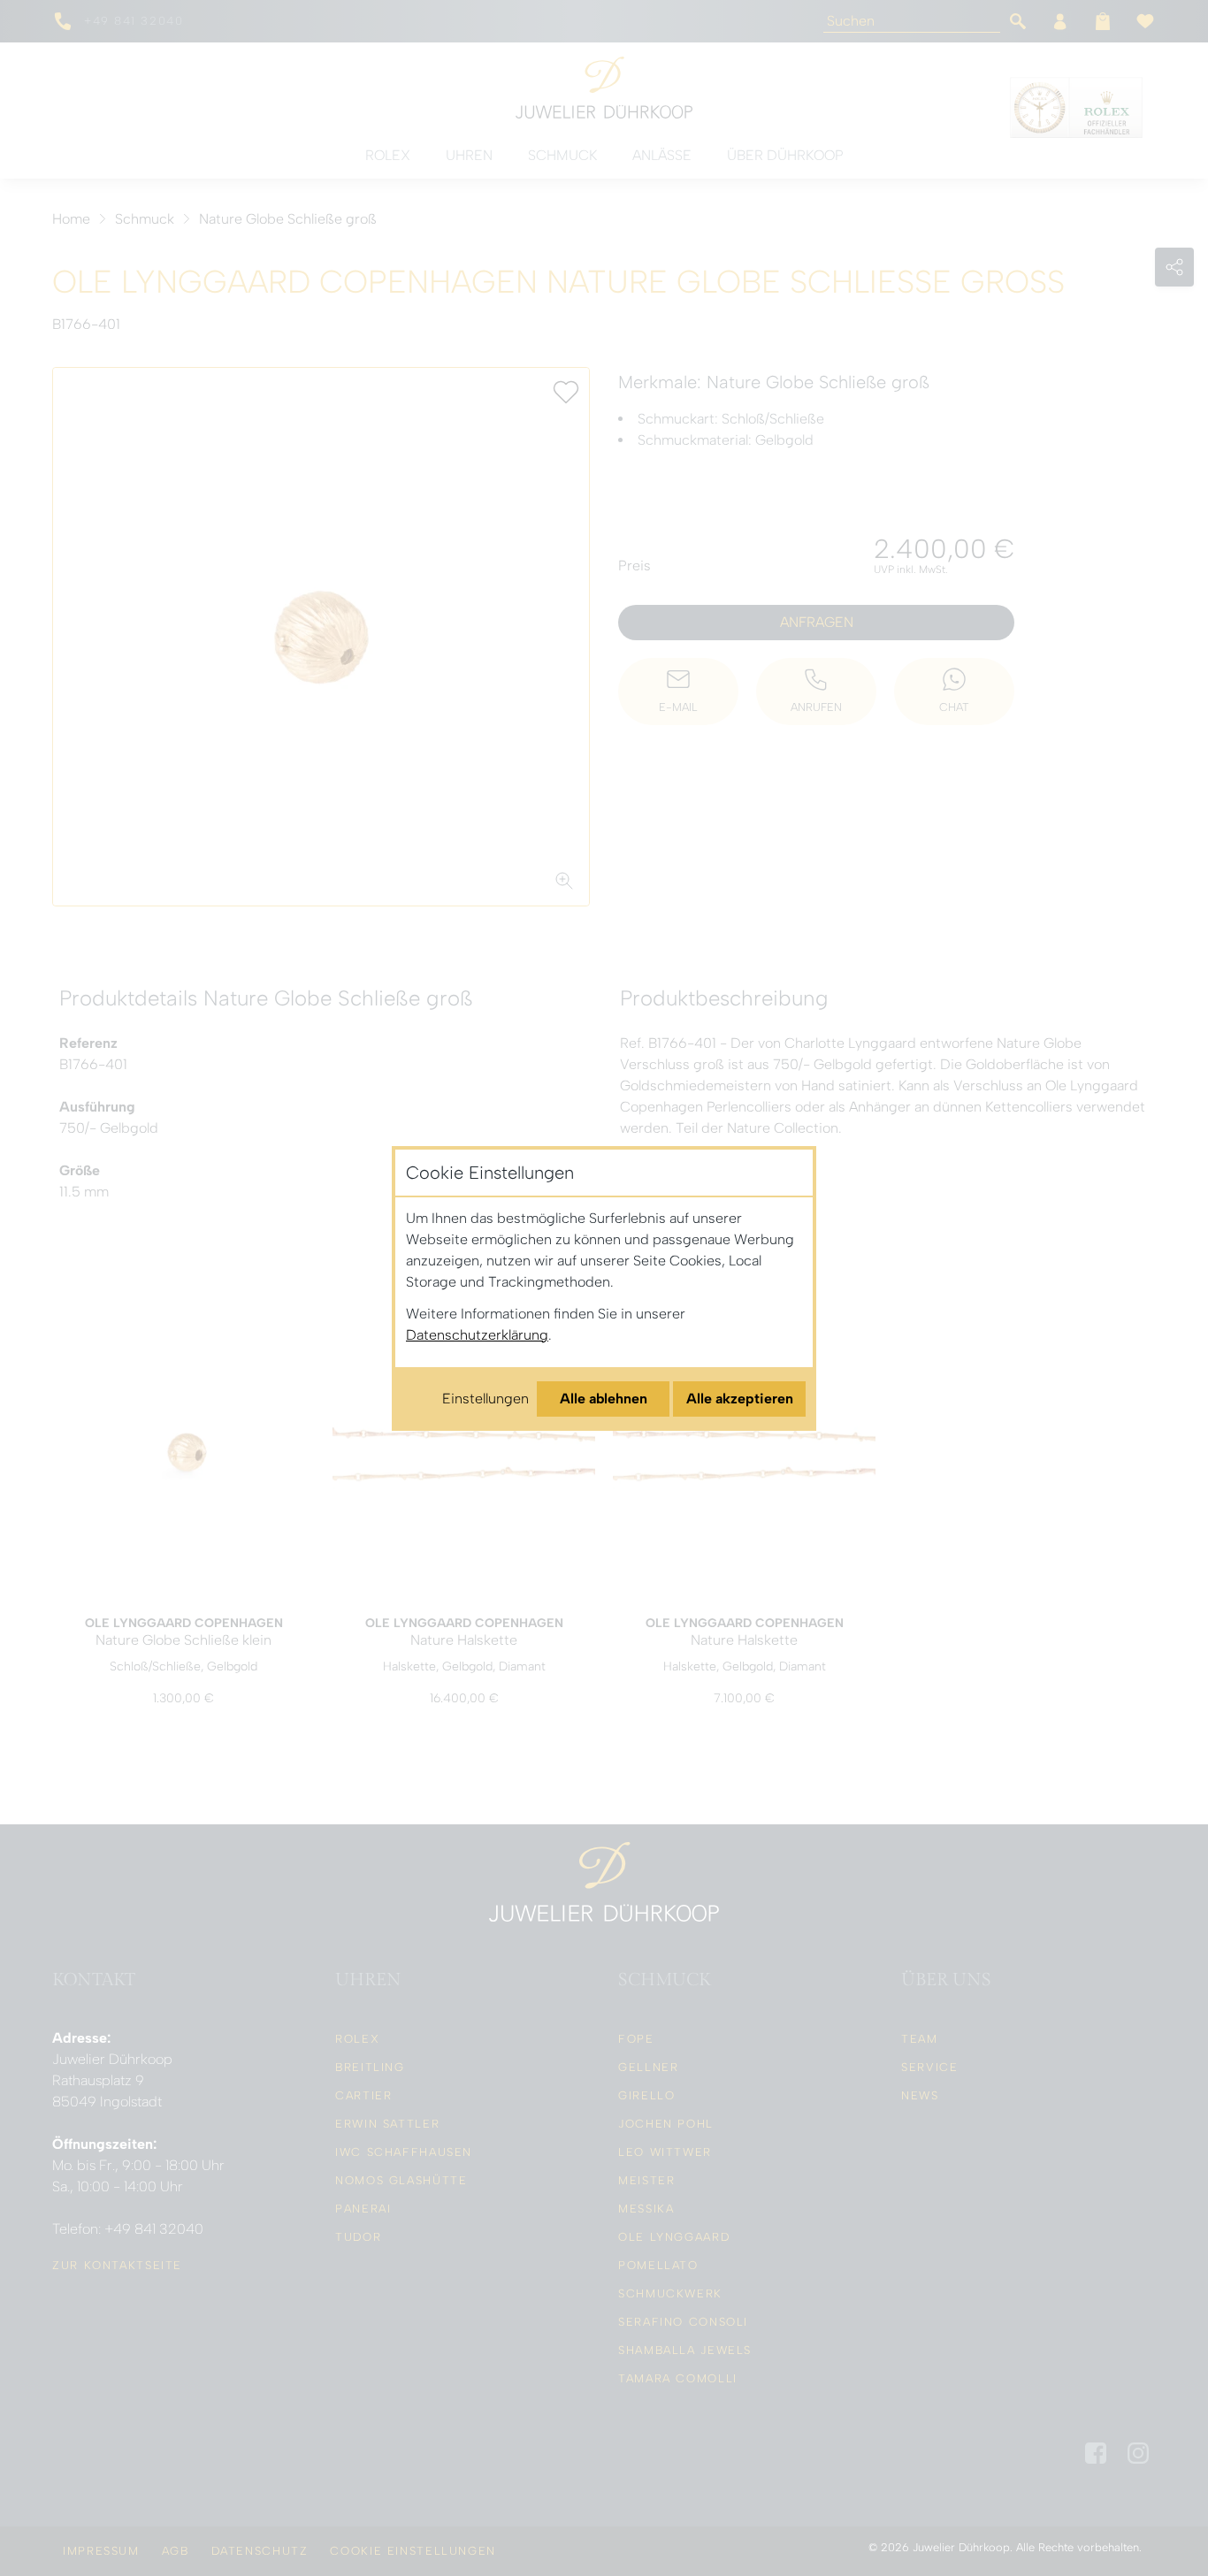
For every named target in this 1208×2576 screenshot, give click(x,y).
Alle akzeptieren (740, 1399)
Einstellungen (485, 1399)
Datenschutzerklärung (477, 1335)
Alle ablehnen (604, 1399)
